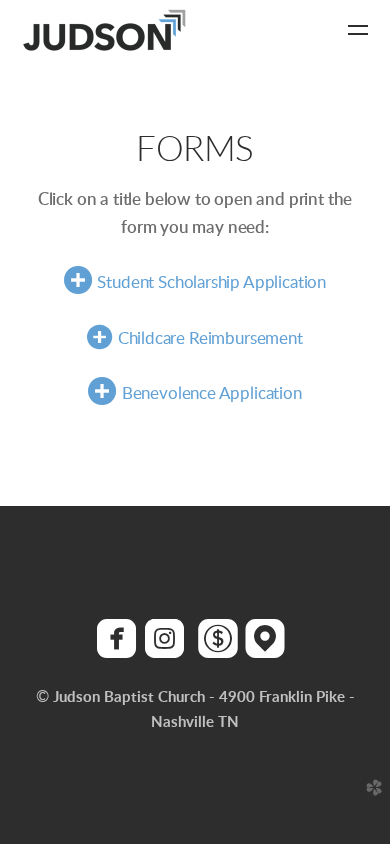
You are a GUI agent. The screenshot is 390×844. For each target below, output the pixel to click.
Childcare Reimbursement (194, 338)
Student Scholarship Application (211, 282)
